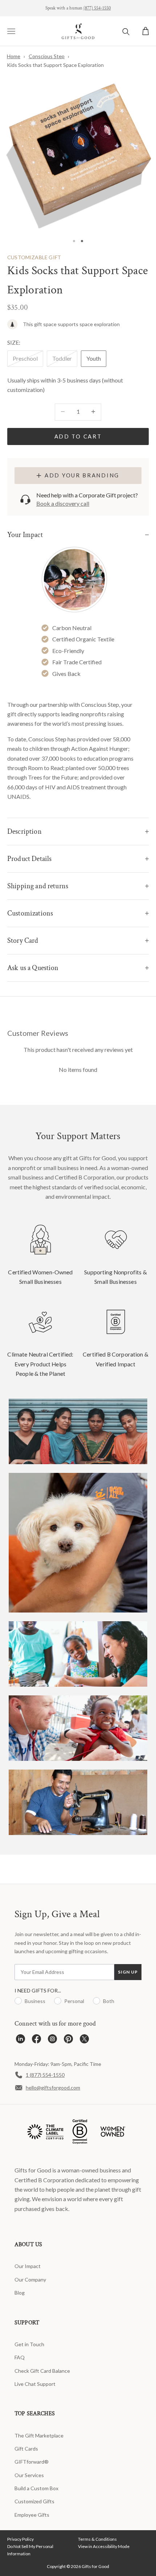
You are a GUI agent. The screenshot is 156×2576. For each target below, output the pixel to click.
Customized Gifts (34, 2501)
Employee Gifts (32, 2515)
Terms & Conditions (97, 2539)
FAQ (20, 2357)
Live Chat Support (35, 2384)
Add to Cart (78, 436)
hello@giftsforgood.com (53, 2088)
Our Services (29, 2475)
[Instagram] (52, 2041)
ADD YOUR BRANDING (82, 475)
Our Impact (28, 2266)
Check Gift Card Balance (42, 2371)
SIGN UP (128, 1972)
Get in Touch (29, 2344)
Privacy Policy (20, 2539)
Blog (20, 2293)
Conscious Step (47, 56)
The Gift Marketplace (39, 2435)
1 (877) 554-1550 (45, 2075)
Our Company (30, 2279)
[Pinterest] (68, 2041)
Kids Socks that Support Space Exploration (55, 65)
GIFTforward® (32, 2462)
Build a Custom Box (36, 2488)
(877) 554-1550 (97, 8)
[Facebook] (36, 2041)
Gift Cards (26, 2449)
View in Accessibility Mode (104, 2546)
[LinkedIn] (20, 2041)
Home (14, 56)
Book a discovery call (63, 503)
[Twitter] (84, 2041)
